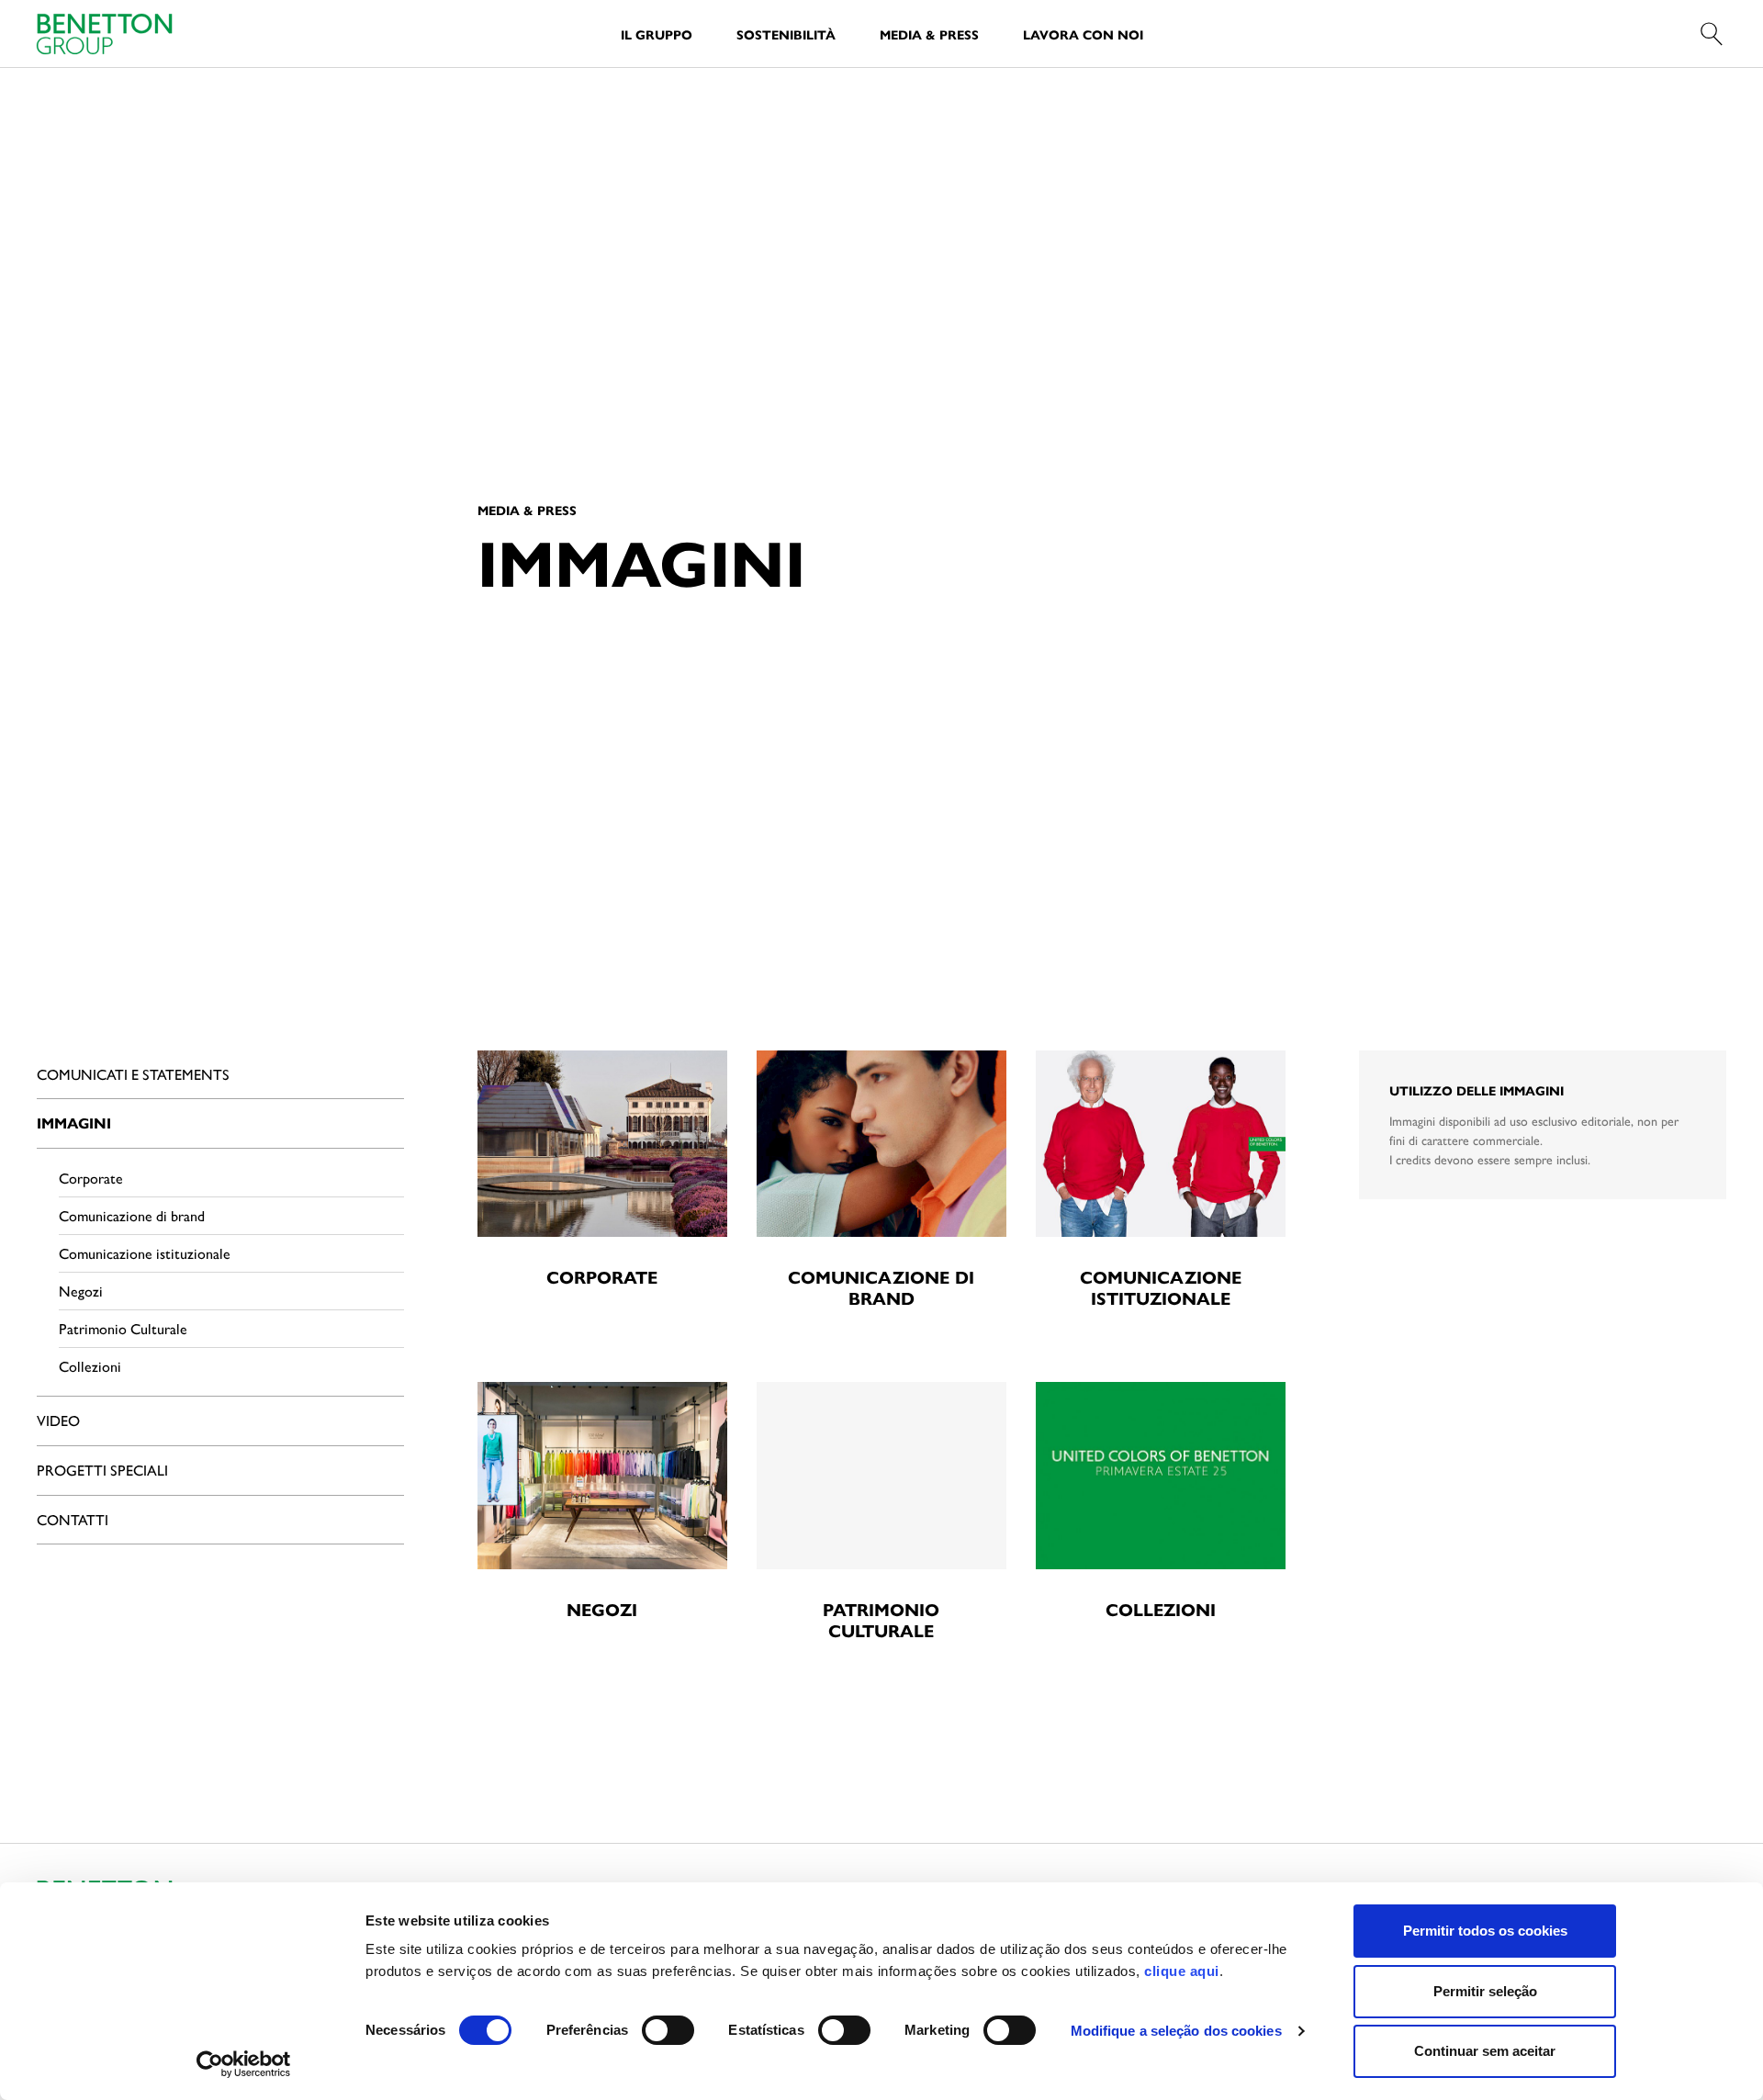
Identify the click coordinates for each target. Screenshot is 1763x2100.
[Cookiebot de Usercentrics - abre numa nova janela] (244, 2064)
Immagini (74, 1123)
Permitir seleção (1485, 1991)
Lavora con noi (1083, 34)
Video (58, 1420)
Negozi (81, 1291)
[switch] (668, 2030)
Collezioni (90, 1366)
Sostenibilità (786, 34)
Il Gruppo (657, 34)
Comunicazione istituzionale (145, 1253)
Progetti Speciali (102, 1470)
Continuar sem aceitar (1485, 2051)
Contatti (73, 1519)
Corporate (91, 1178)
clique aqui (1182, 1971)
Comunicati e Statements (133, 1074)
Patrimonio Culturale (123, 1328)
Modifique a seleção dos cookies (1176, 2031)
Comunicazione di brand (132, 1215)
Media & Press (929, 34)
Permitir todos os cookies (1485, 1931)
